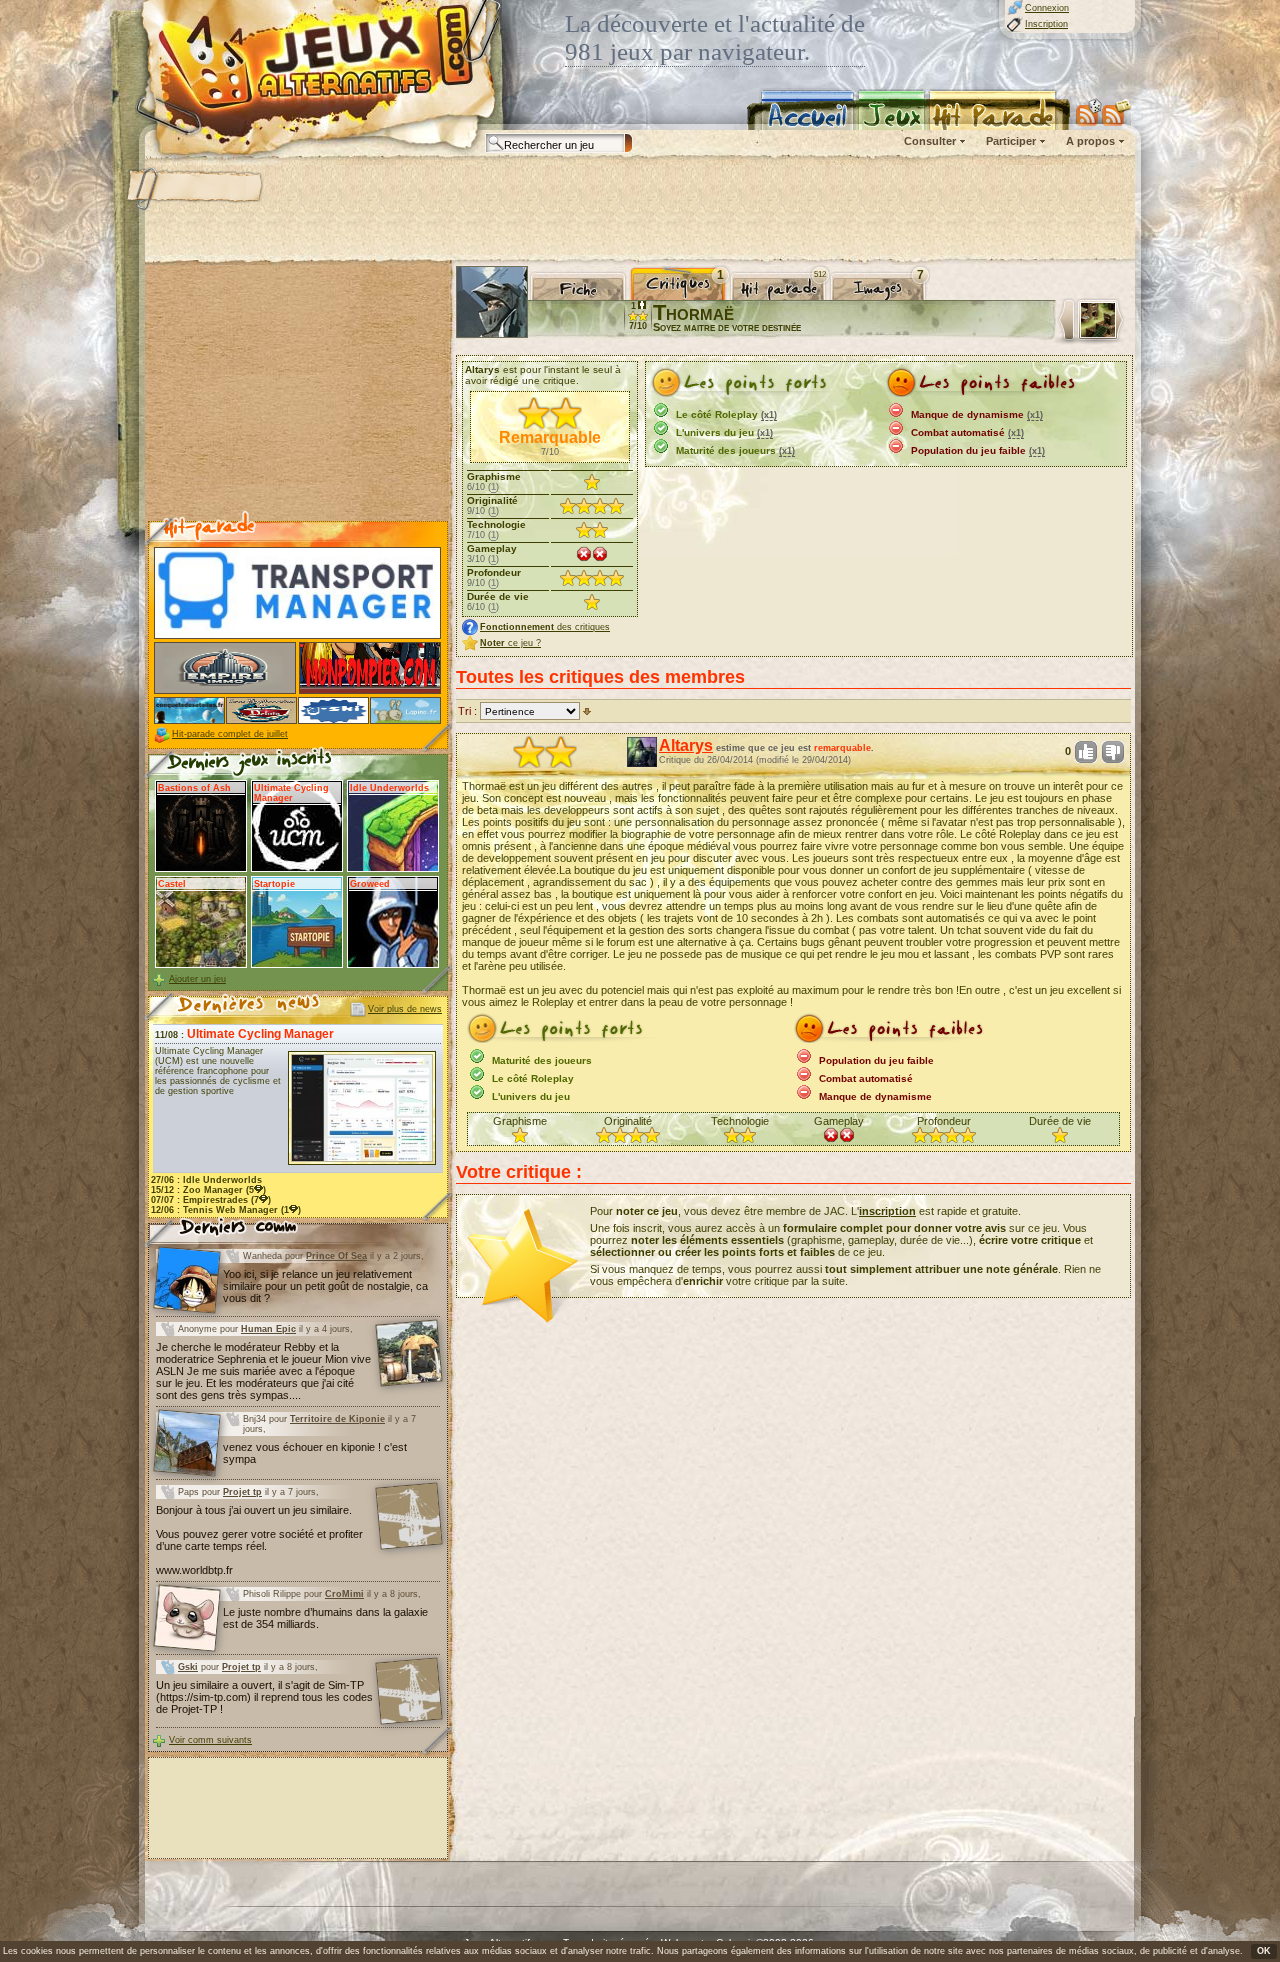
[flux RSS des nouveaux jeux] (1089, 112)
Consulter (930, 141)
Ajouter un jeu (197, 979)
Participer (1011, 141)
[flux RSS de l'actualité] (1116, 112)
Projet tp (242, 1492)
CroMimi (344, 1594)
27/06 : (206, 1180)
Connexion (1047, 8)
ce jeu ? (510, 643)
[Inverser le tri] (587, 711)
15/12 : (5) (208, 1190)
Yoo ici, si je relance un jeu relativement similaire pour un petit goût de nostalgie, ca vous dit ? (325, 1286)
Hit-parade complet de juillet (230, 734)
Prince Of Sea (336, 1256)
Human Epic (268, 1329)
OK (1264, 1951)
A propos (1090, 141)
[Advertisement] (639, 210)
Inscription (1046, 24)
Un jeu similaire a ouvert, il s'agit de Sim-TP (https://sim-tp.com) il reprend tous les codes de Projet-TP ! (264, 1697)
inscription (887, 1211)
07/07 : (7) (211, 1200)
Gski (188, 1667)
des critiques (545, 627)
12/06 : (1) (226, 1210)
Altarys (686, 745)
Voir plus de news (405, 1009)
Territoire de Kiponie (337, 1419)
